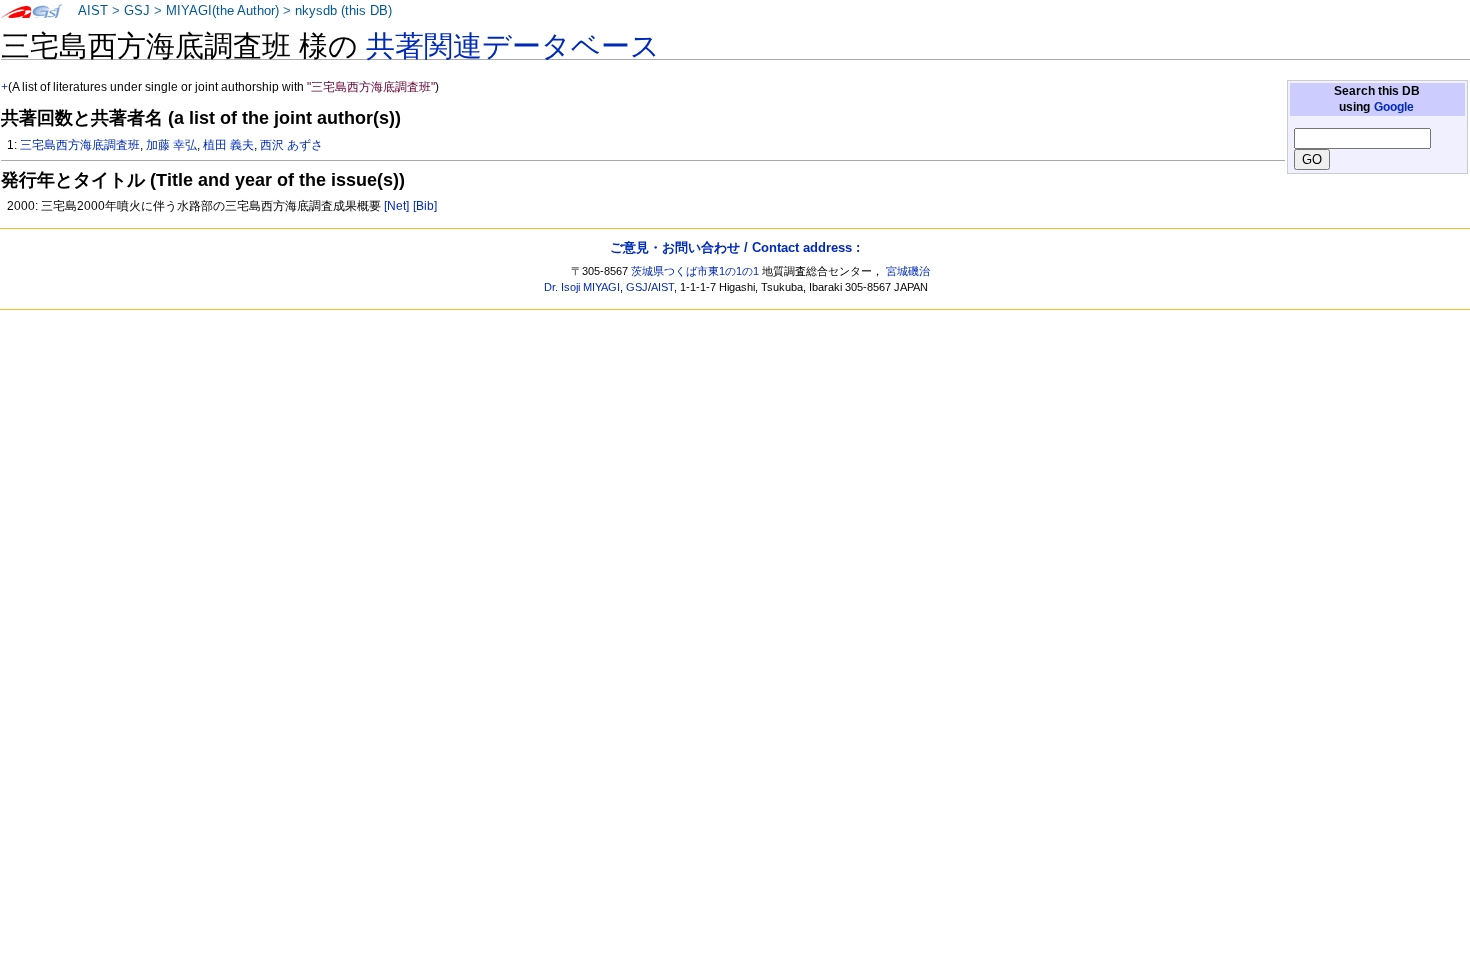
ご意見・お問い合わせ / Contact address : (735, 247)
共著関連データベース (513, 46)
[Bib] (425, 206)
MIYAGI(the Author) (222, 11)
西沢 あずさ (291, 145)
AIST (93, 11)
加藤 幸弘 (171, 145)
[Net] (396, 206)
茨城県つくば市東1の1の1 (695, 271)
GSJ (137, 11)
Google (1394, 107)
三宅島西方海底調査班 (80, 145)
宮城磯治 (908, 271)
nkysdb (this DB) (343, 11)
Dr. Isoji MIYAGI (582, 287)
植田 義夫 (228, 145)
